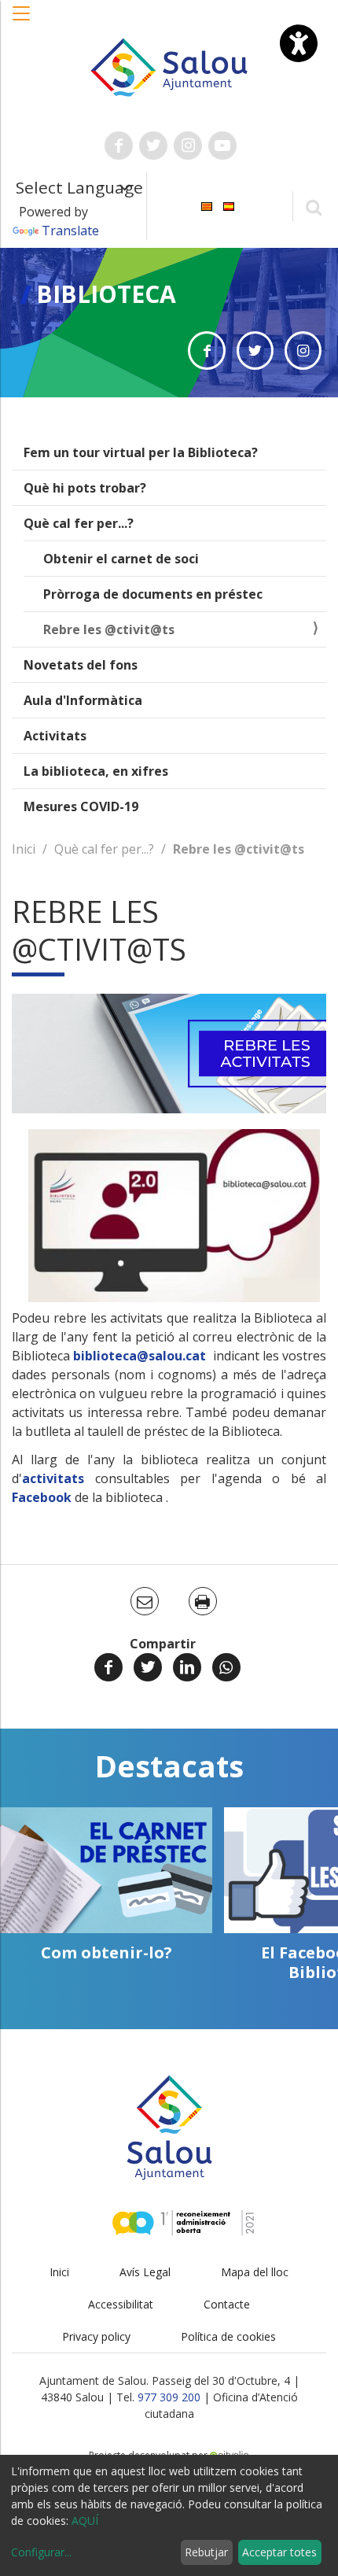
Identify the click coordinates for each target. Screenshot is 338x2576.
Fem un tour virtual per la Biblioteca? (141, 452)
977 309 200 (169, 2397)
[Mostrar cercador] (313, 207)
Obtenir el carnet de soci (121, 559)
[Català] (207, 205)
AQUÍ (85, 2521)
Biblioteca (106, 294)
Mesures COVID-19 (81, 806)
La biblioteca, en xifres (96, 771)
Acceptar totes (279, 2552)
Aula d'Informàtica (83, 700)
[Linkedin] (187, 1667)
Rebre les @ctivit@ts (109, 629)
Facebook (43, 1497)
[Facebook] (108, 1667)
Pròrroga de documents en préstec (153, 594)
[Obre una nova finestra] (119, 146)
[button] (22, 21)
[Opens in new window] (206, 351)
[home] (169, 66)
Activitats (55, 736)
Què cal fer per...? (79, 523)
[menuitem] (207, 205)
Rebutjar (206, 2552)
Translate (70, 231)
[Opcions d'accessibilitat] (299, 43)
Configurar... (41, 2552)
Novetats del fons (81, 665)
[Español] (229, 205)
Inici (24, 849)
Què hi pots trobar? (85, 488)
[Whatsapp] (226, 1667)
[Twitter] (148, 1667)
